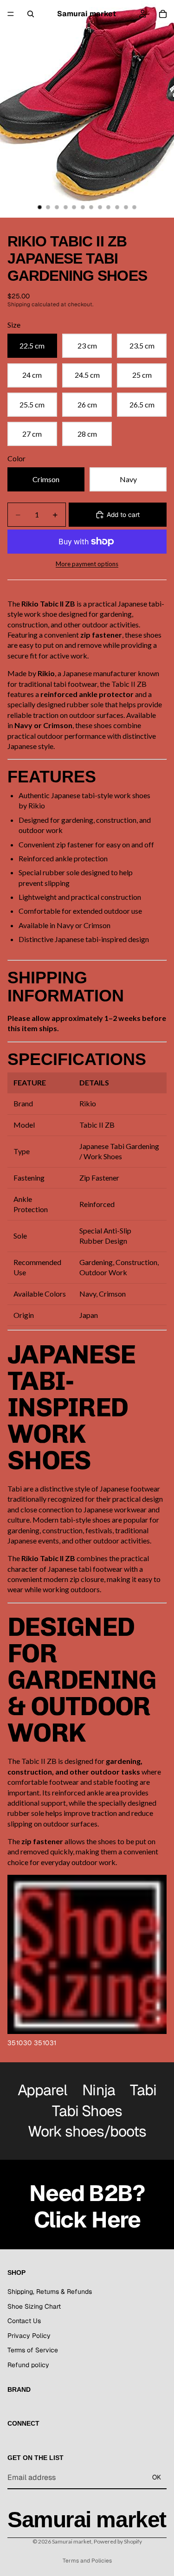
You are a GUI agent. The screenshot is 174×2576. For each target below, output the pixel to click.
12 (135, 207)
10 (117, 207)
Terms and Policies (87, 2561)
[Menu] (11, 14)
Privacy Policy (29, 2335)
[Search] (31, 14)
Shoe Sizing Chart (34, 2306)
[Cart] (163, 14)
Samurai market (72, 2541)
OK (157, 2477)
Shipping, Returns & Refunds (50, 2291)
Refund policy (28, 2364)
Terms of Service (33, 2350)
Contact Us (24, 2321)
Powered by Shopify (118, 2541)
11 (126, 207)
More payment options (87, 564)
